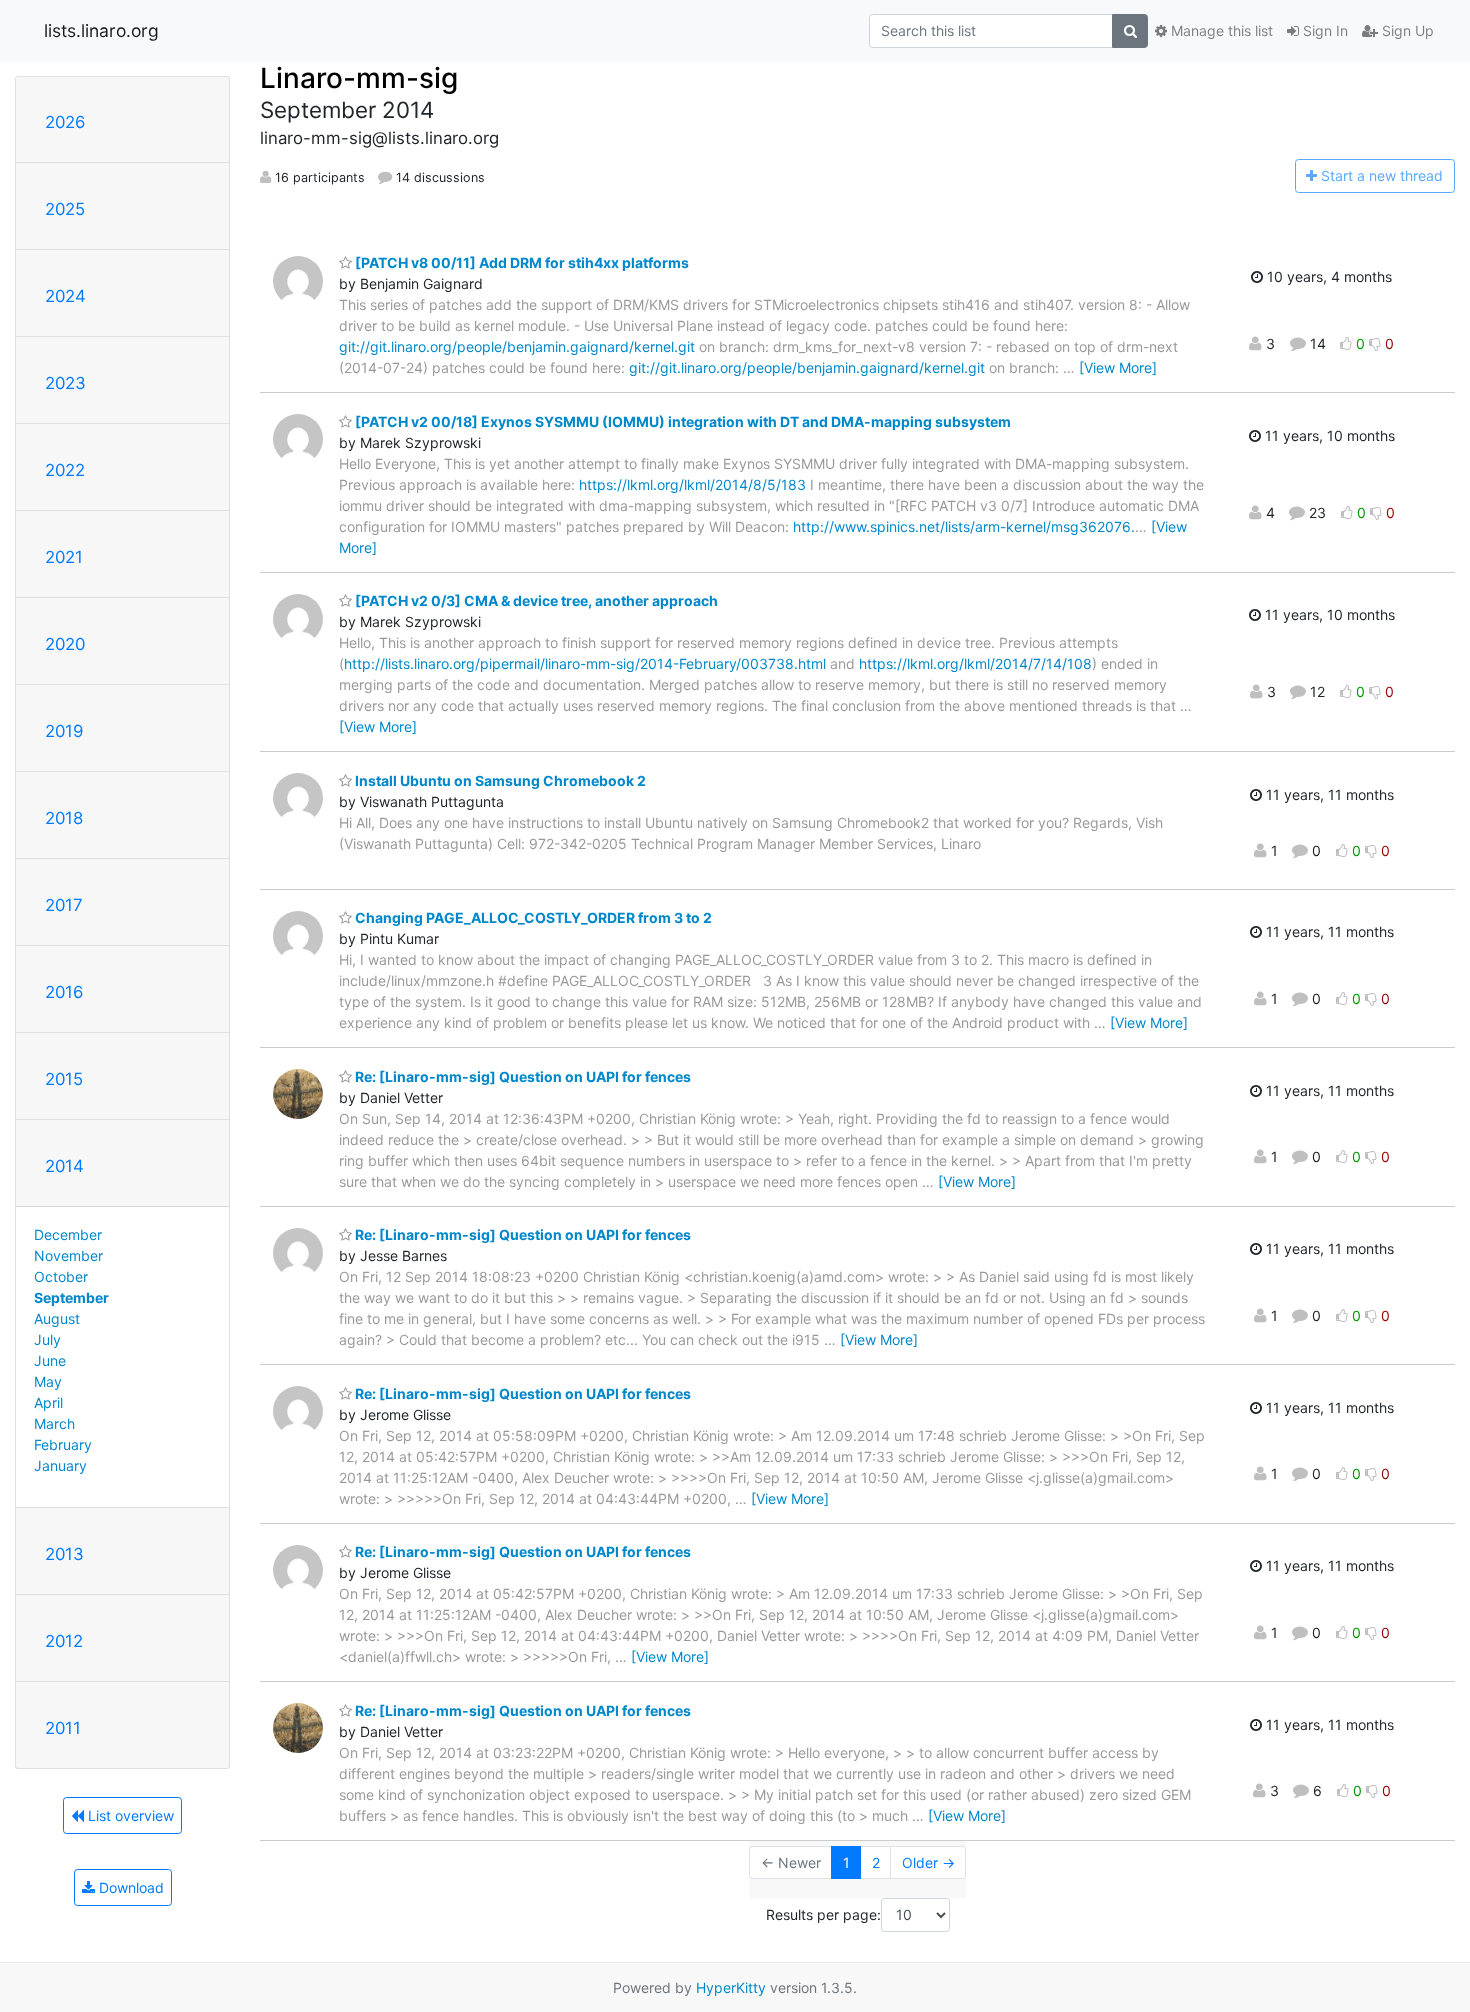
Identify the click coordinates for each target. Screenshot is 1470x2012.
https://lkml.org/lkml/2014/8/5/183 (692, 484)
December (68, 1234)
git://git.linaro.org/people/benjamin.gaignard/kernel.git (517, 346)
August (57, 1318)
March (54, 1423)
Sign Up (1406, 30)
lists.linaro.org (101, 30)
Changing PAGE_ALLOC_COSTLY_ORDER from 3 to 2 (532, 917)
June (50, 1360)
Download (129, 1887)
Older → (928, 1862)
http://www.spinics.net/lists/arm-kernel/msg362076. (964, 526)
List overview (129, 1815)
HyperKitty (731, 1987)
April (48, 1402)
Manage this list (1220, 30)
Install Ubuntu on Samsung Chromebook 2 (499, 780)
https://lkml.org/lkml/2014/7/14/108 (975, 663)
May (48, 1381)
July (47, 1339)
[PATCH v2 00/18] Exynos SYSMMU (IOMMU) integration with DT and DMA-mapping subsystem (681, 421)
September (71, 1297)
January (60, 1465)
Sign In (1323, 30)
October (61, 1276)
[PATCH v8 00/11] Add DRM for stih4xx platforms (520, 262)
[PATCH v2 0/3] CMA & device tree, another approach (535, 600)
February (63, 1444)
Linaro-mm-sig (359, 78)
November (68, 1255)
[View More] (1118, 367)
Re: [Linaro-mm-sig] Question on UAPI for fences (521, 1076)
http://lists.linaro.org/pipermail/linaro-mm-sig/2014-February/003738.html (585, 663)
